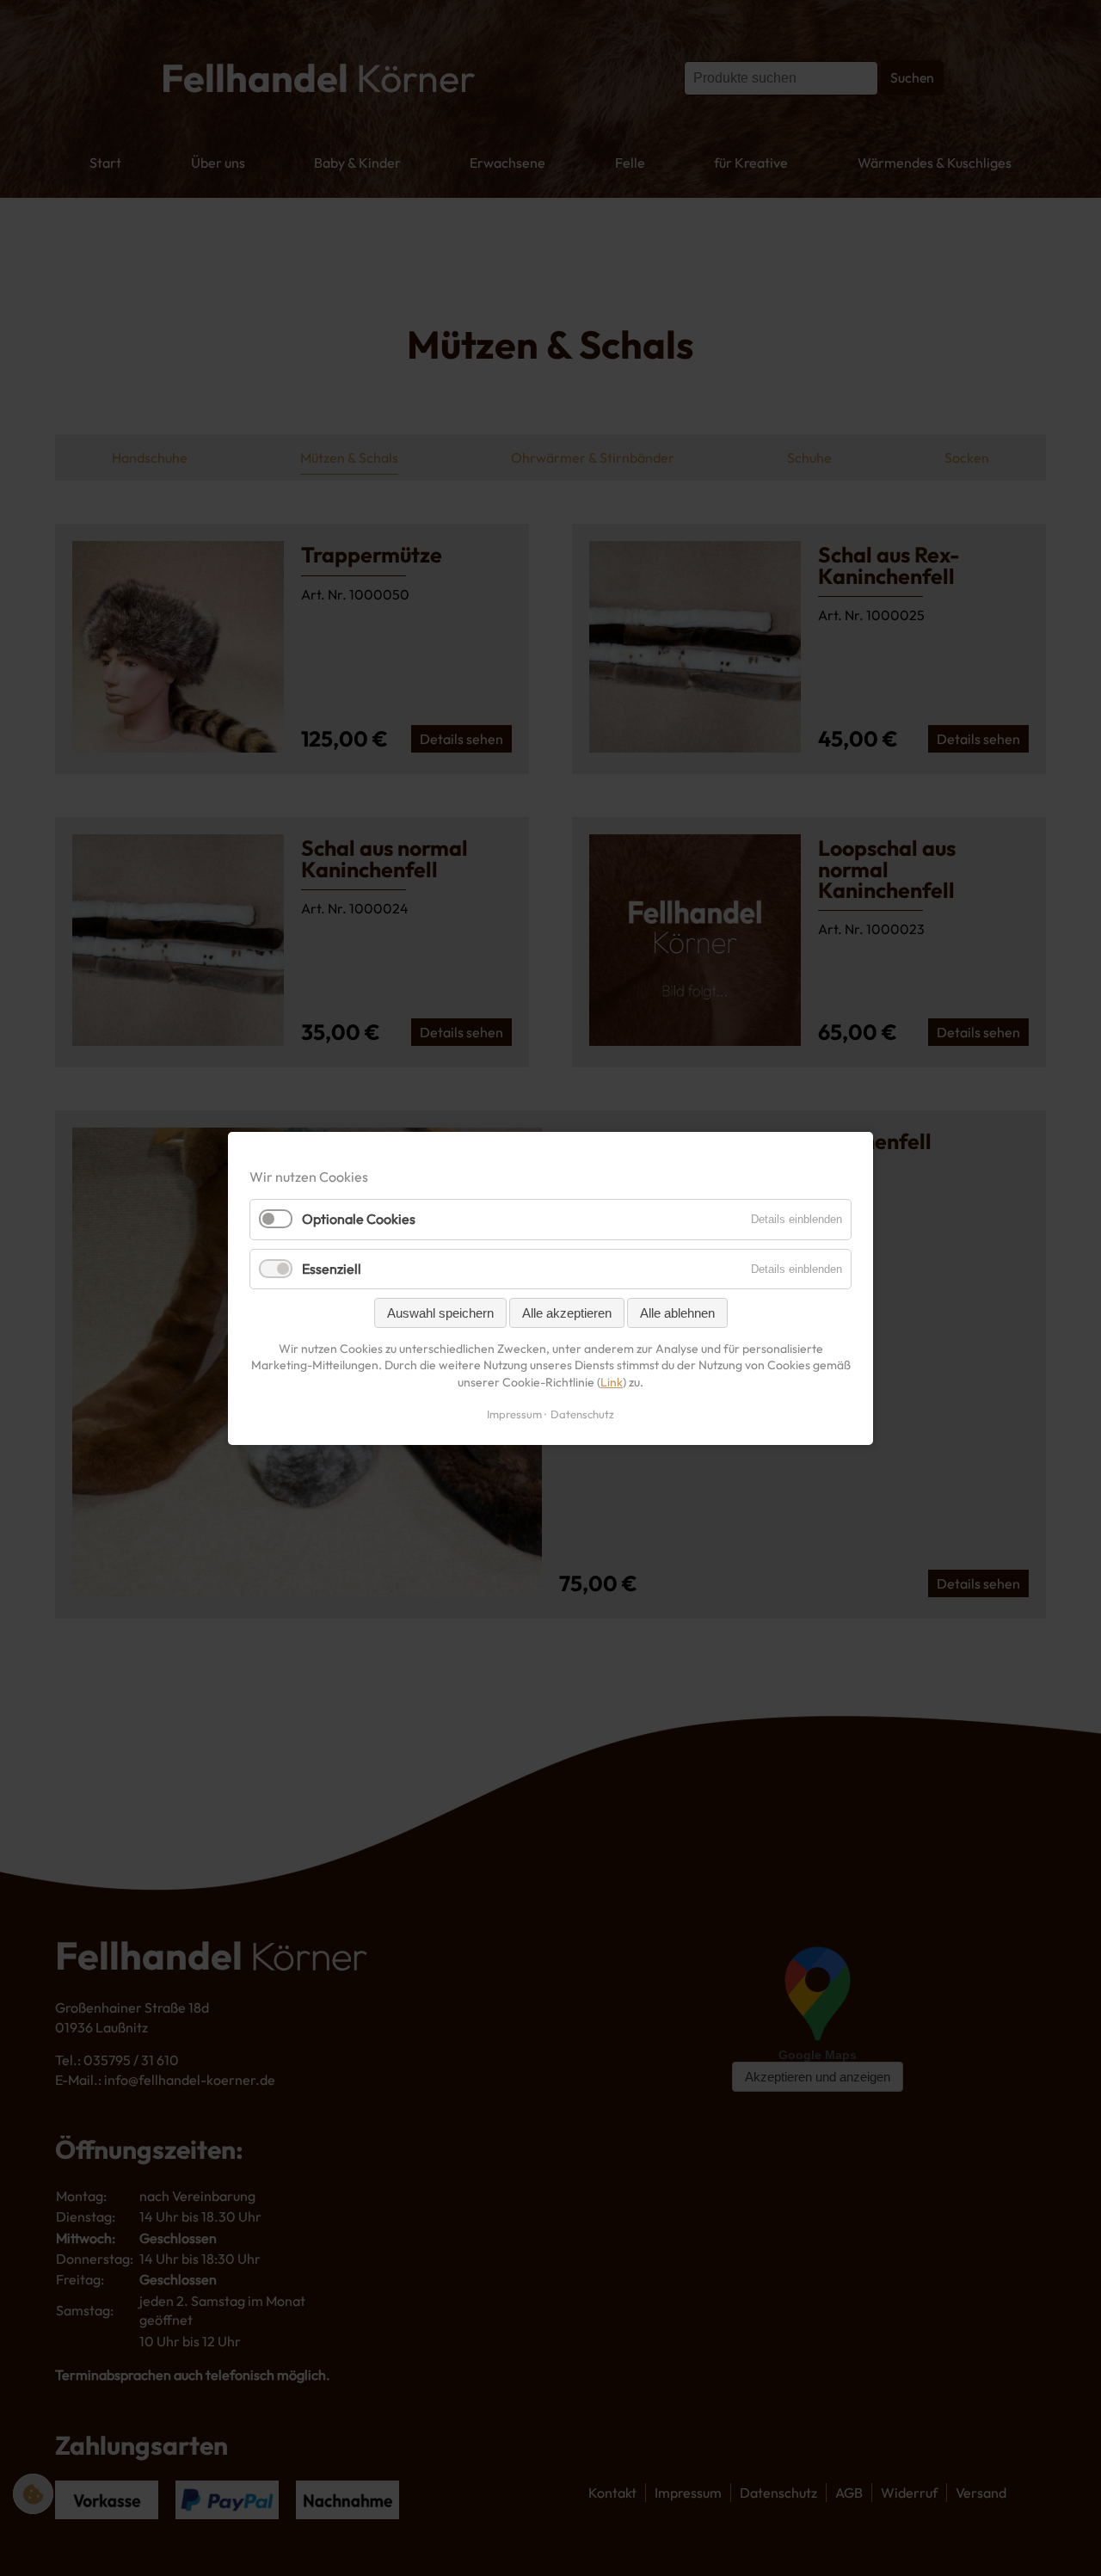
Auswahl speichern (440, 1312)
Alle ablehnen (677, 1312)
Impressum (514, 1413)
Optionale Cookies (359, 1219)
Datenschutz (582, 1413)
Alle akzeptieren (567, 1312)
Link (612, 1381)
